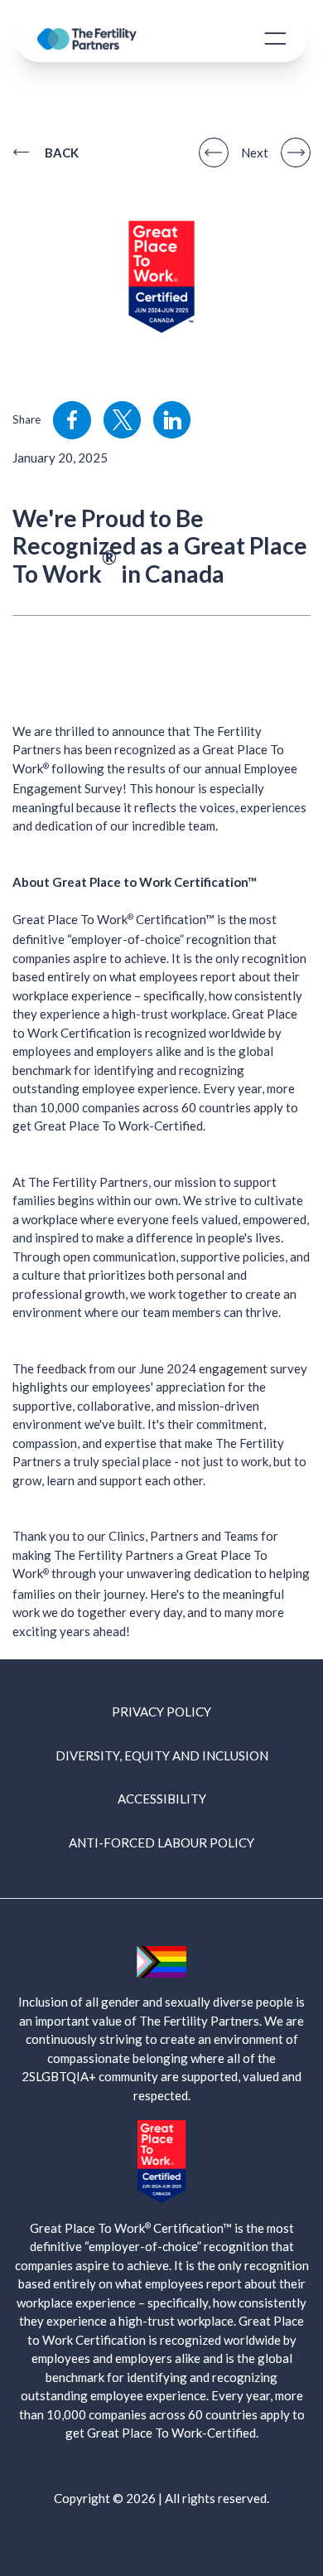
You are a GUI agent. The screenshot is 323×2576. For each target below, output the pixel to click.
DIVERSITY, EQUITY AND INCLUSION (162, 1755)
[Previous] (214, 153)
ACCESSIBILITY (162, 1799)
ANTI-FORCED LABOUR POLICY (161, 1842)
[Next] (296, 153)
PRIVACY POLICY (161, 1712)
